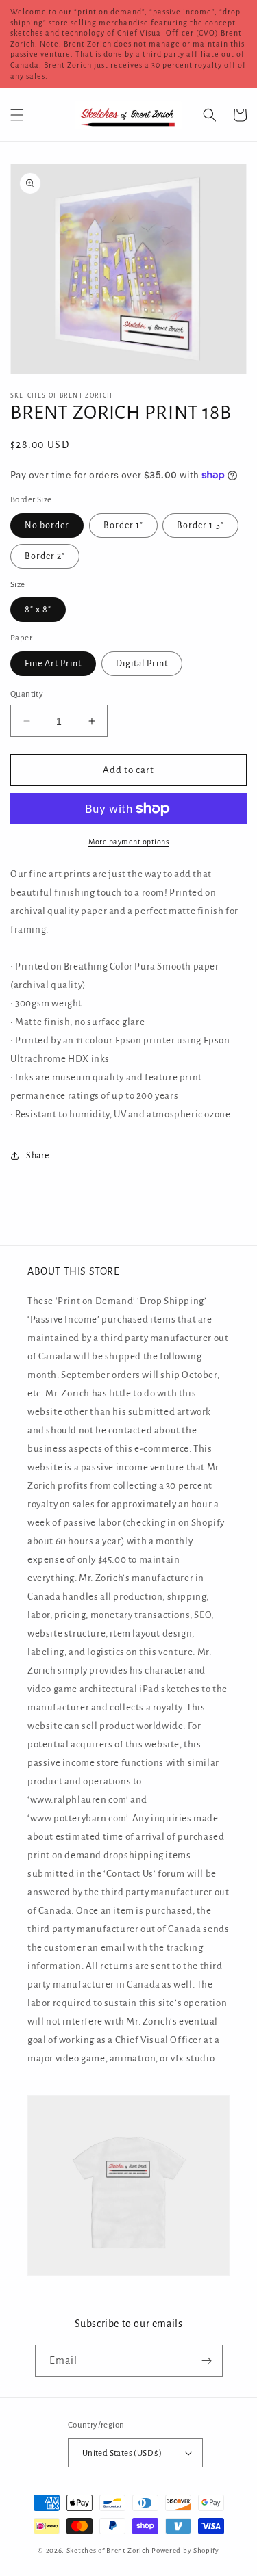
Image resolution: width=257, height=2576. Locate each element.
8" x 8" (38, 610)
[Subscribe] (207, 2361)
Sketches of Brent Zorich (108, 2550)
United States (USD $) (122, 2453)
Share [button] (38, 1156)
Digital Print (142, 664)
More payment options (128, 842)
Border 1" (123, 525)
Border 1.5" (200, 525)
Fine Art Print (53, 664)
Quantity (27, 694)
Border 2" (45, 556)
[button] (17, 115)
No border (47, 525)
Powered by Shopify (185, 2550)
